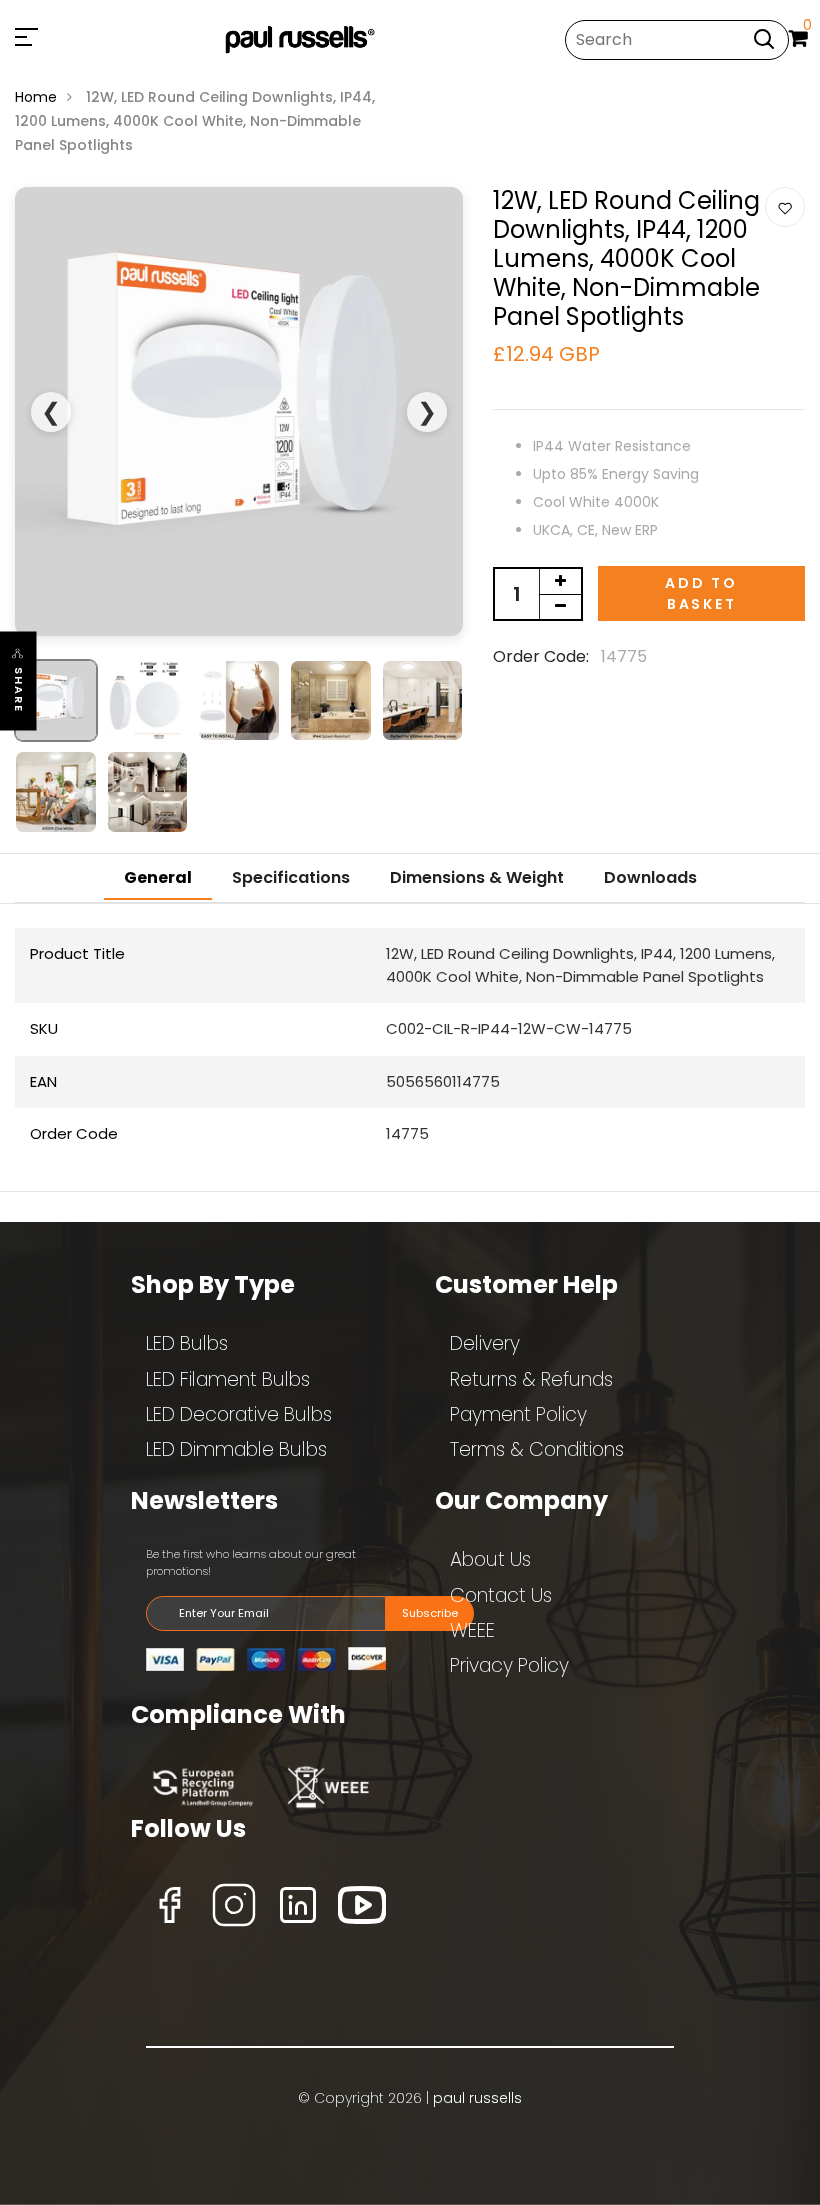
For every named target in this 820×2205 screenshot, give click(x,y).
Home (36, 97)
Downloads (650, 877)
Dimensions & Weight (477, 877)
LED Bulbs (187, 1343)
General (158, 877)
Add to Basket (701, 593)
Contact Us (501, 1595)
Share (19, 689)
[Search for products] (764, 38)
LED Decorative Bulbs (239, 1414)
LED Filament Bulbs (228, 1379)
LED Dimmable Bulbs (236, 1449)
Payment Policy (518, 1414)
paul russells (477, 2098)
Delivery (485, 1343)
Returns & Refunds (531, 1379)
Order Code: (541, 656)
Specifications (291, 877)
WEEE (472, 1630)
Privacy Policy (509, 1665)
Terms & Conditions (537, 1449)
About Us (490, 1559)
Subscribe (430, 1613)
